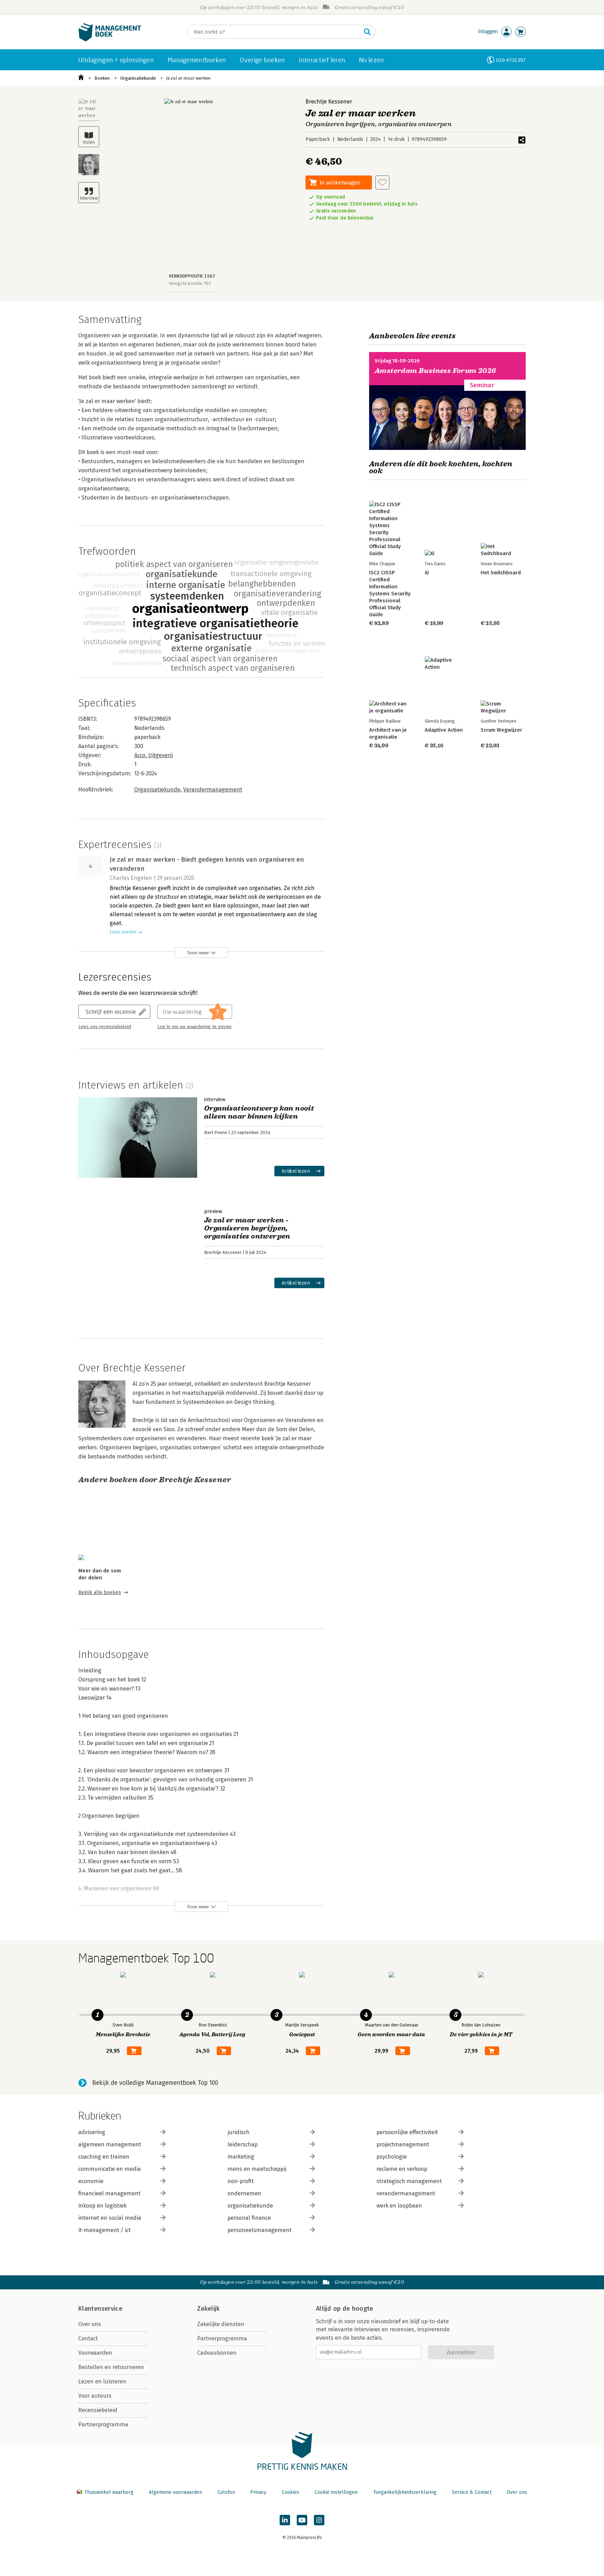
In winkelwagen (340, 182)
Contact (88, 2338)
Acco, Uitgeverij (153, 755)
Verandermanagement (213, 790)
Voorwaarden (95, 2353)
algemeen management (110, 2144)
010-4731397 (511, 60)
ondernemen (245, 2193)
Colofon (226, 2492)
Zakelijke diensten (221, 2324)
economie (91, 2181)
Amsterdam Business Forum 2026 (436, 371)
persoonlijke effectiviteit (407, 2132)
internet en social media (110, 2218)
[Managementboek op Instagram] (319, 2520)
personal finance (249, 2218)
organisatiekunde (250, 2206)
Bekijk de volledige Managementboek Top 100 (155, 2083)
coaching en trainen (104, 2157)
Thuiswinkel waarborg (109, 2492)
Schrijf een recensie (111, 1011)
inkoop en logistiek (102, 2206)
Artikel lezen (296, 1171)
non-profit (241, 2181)
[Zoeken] (367, 32)
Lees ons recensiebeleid (105, 1027)
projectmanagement (403, 2144)
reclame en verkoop (402, 2169)
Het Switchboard (501, 573)
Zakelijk (208, 2309)
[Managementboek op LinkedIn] (285, 2520)
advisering (92, 2132)
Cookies (290, 2492)
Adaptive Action (444, 730)
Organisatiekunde (138, 78)
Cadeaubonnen (217, 2353)
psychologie (392, 2157)
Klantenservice (100, 2309)
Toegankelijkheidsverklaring (405, 2492)
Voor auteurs (95, 2396)
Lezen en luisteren (102, 2381)
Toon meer (198, 953)
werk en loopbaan (399, 2206)
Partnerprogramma (103, 2424)
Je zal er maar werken (188, 78)
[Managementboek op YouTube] (302, 2520)
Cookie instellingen (336, 2492)
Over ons (90, 2324)
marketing (241, 2157)
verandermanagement (406, 2193)
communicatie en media (110, 2169)
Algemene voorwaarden (175, 2492)
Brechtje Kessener (329, 102)
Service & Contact (472, 2492)
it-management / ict (105, 2230)
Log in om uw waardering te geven (194, 1027)
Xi (427, 573)
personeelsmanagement (260, 2230)
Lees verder (123, 932)
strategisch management (409, 2181)
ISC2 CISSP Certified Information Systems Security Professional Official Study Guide (390, 594)
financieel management (109, 2193)
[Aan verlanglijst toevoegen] (382, 182)
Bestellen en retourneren (111, 2367)
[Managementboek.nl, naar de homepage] (110, 40)
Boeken (102, 78)
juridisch (239, 2132)
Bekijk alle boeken (100, 1592)
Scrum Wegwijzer (501, 730)
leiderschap (243, 2144)
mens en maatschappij (257, 2169)
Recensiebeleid (98, 2410)
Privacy (258, 2492)
